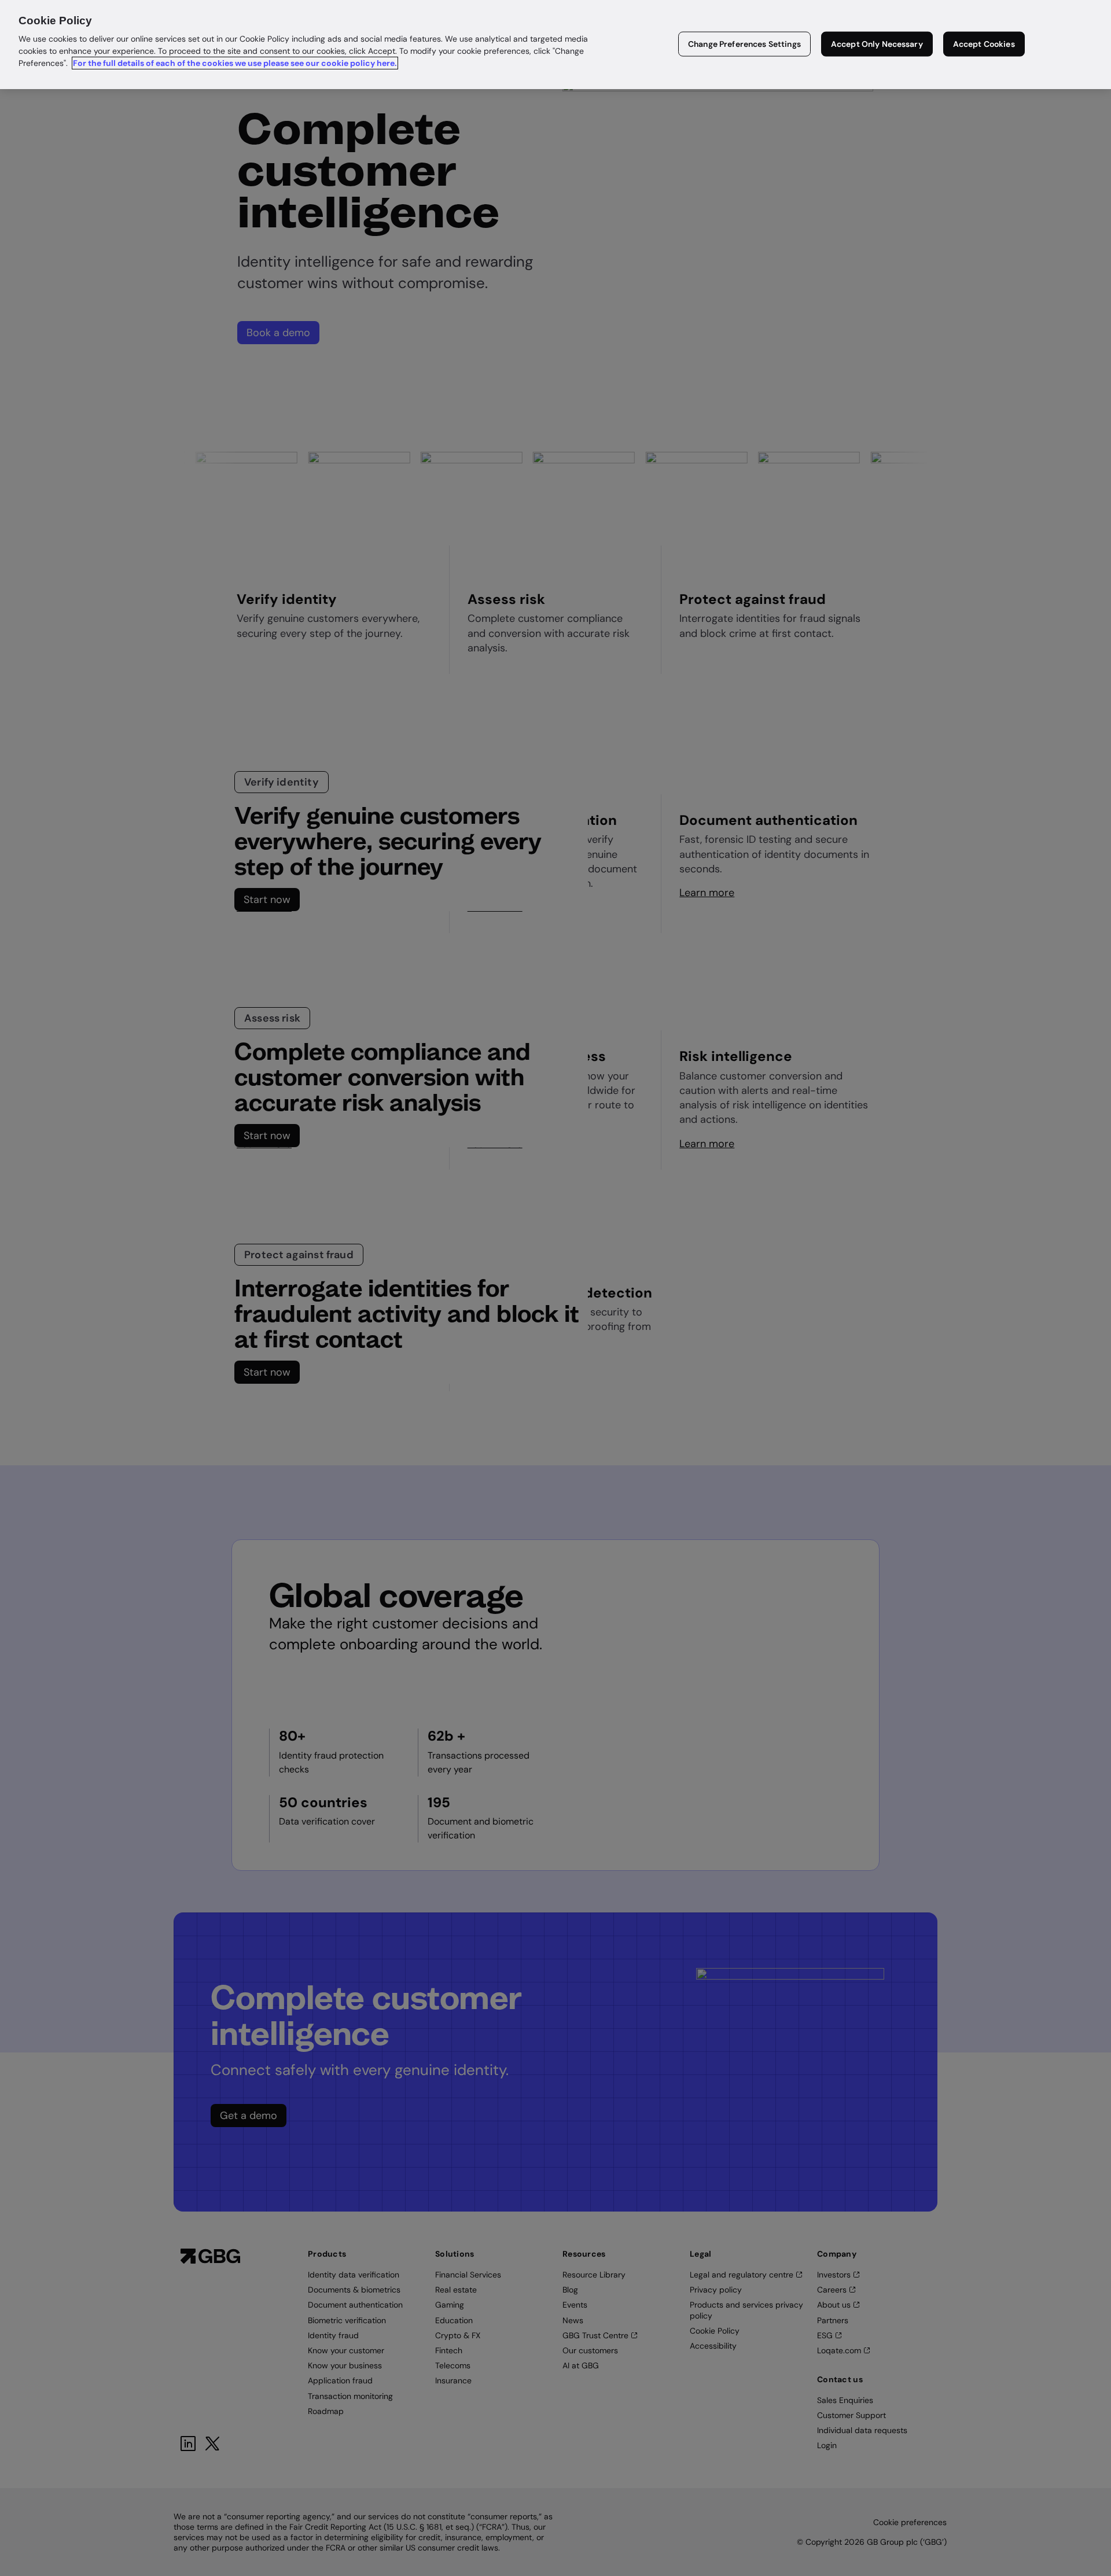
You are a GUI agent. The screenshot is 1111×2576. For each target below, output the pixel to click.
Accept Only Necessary (877, 44)
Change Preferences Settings (744, 44)
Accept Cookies (984, 44)
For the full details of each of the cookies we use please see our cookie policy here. (235, 63)
